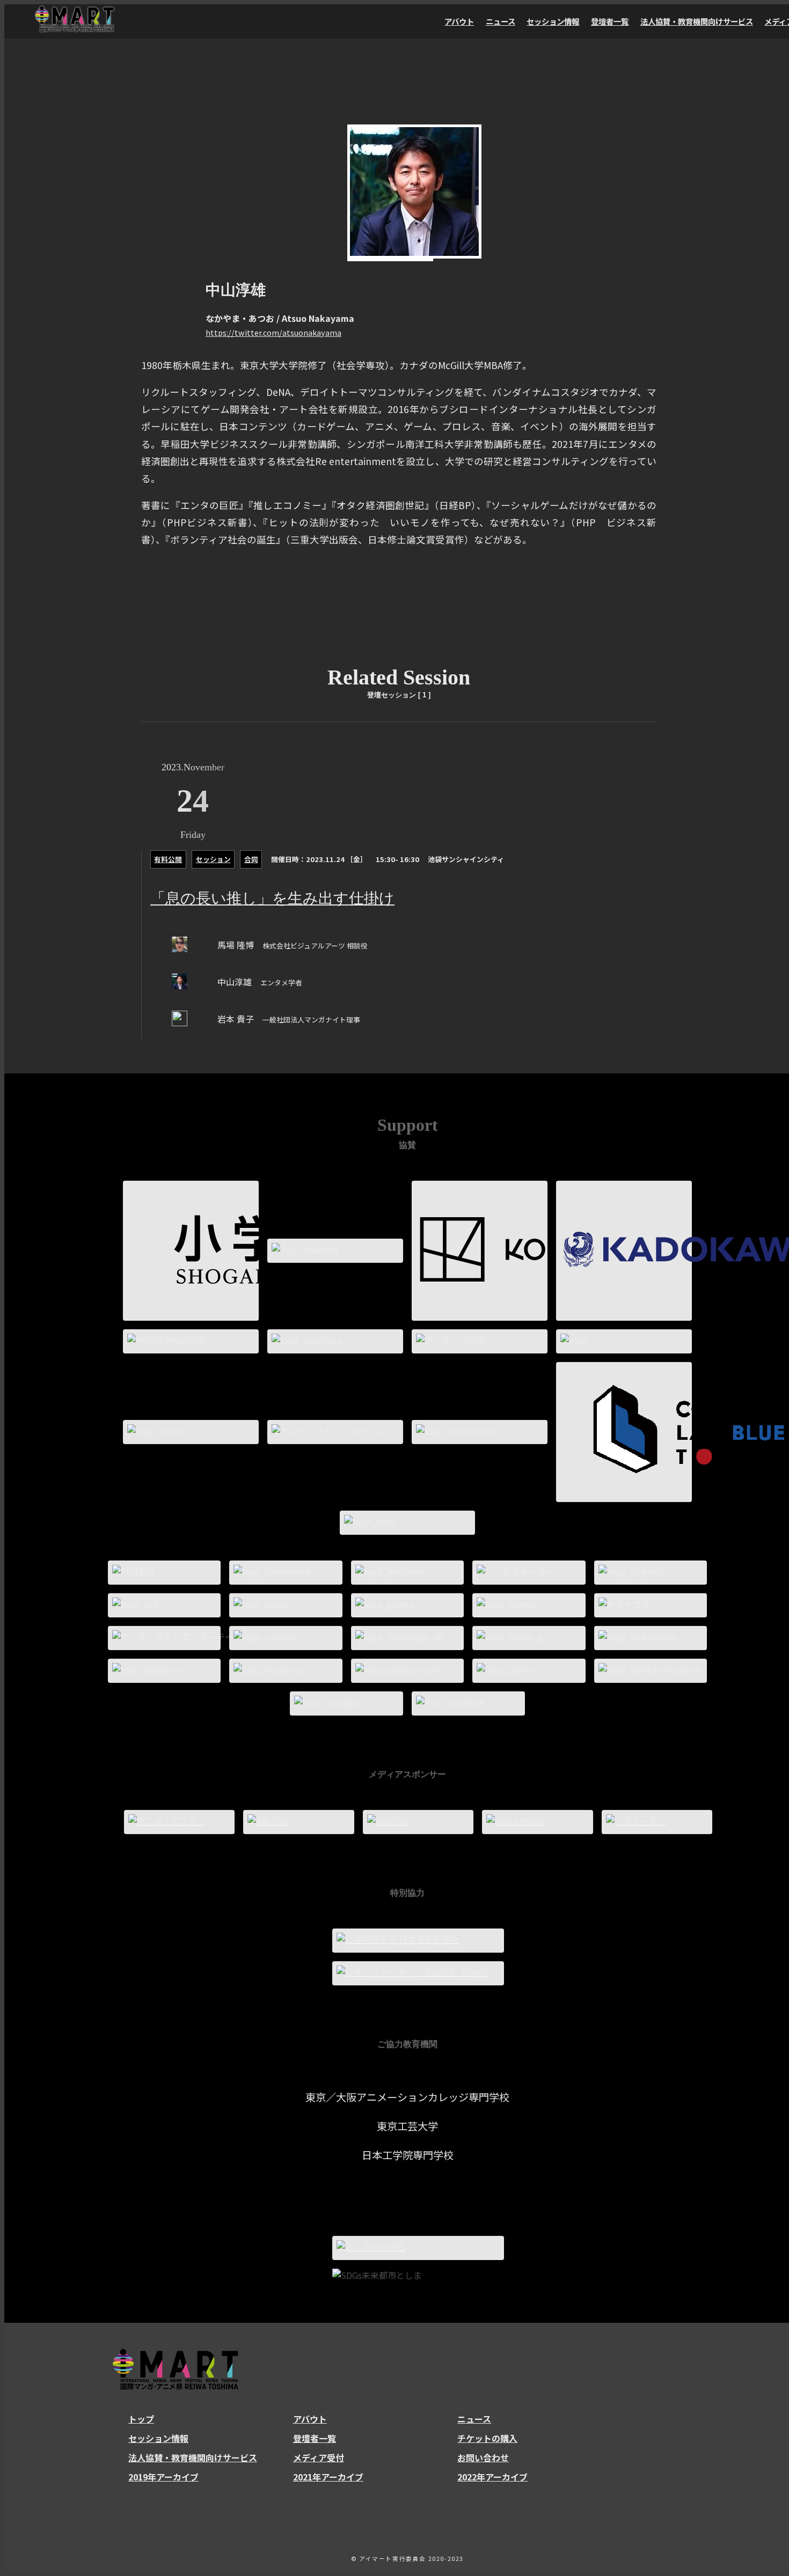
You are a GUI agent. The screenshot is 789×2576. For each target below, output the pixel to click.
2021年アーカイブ (328, 2477)
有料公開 (168, 859)
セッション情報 (553, 21)
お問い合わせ (483, 2457)
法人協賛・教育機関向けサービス (697, 21)
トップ (141, 2419)
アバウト (459, 21)
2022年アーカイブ (492, 2477)
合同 (251, 859)
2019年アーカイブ (163, 2477)
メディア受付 (319, 2457)
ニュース (501, 21)
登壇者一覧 (610, 21)
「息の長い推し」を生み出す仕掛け (272, 898)
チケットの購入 (487, 2438)
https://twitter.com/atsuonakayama (273, 332)
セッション (213, 859)
